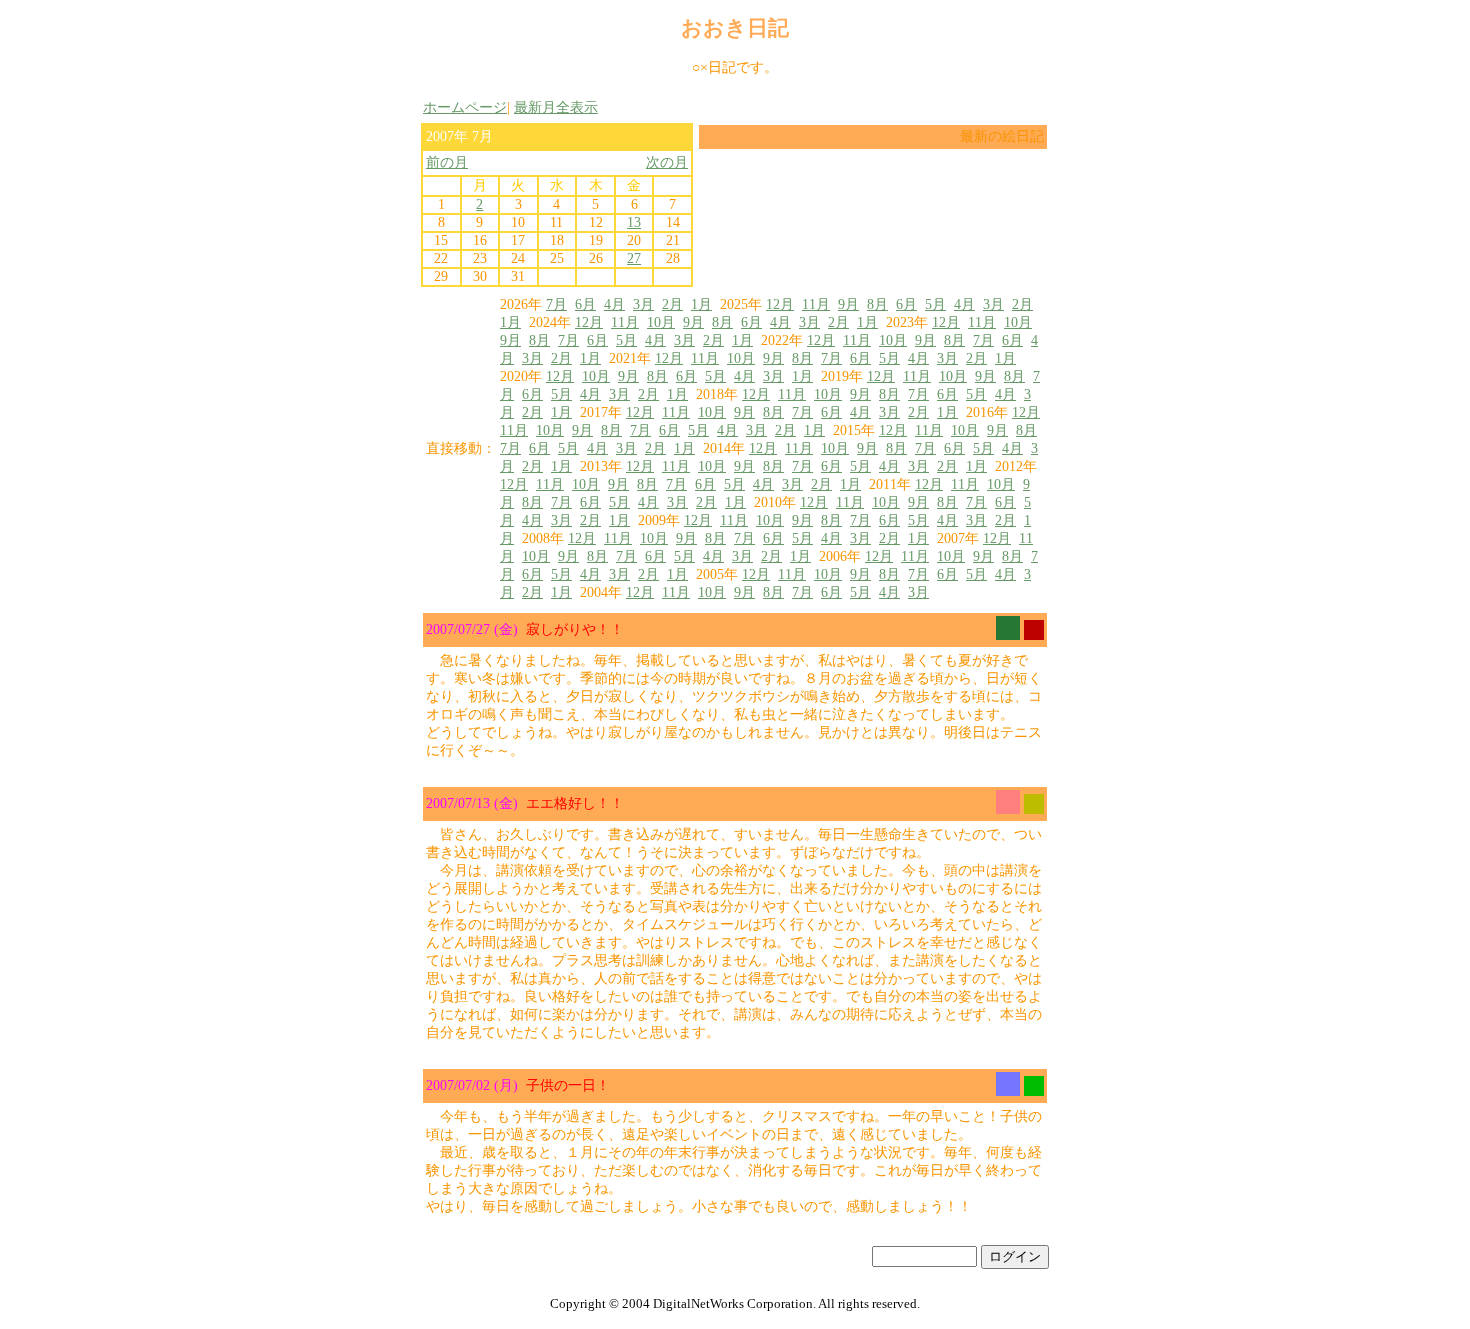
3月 (643, 304)
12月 (780, 304)
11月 (816, 304)
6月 (585, 304)
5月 (935, 304)
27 (634, 258)
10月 (661, 322)
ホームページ (465, 107)
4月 (614, 304)
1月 (701, 304)
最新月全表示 (556, 107)
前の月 (447, 162)
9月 (848, 304)
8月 (877, 304)
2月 (672, 304)
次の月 (667, 162)
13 (634, 222)
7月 (556, 304)
